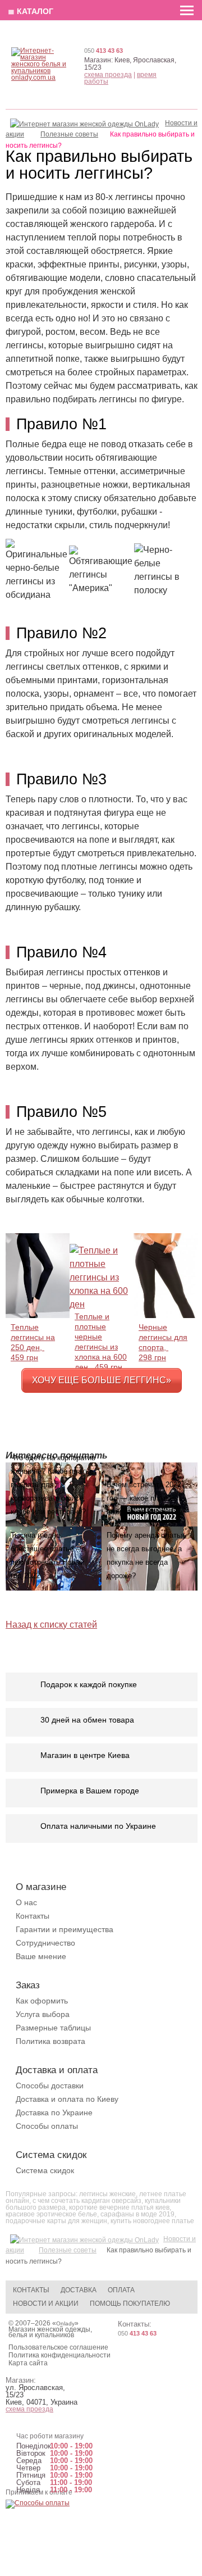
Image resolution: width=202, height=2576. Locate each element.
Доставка (79, 2290)
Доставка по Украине (54, 2112)
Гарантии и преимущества (65, 1929)
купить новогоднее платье (152, 2221)
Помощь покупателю (130, 2304)
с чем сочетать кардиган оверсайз (87, 2201)
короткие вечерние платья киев (119, 2207)
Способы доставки (50, 2086)
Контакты (33, 1916)
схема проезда (108, 75)
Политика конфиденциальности (59, 2355)
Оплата (121, 2290)
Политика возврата (50, 2041)
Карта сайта (28, 2363)
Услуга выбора (43, 2014)
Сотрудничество (45, 1943)
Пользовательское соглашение (58, 2347)
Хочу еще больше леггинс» (102, 1380)
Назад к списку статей (51, 1625)
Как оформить (42, 2001)
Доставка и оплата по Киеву (67, 2099)
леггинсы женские (107, 2194)
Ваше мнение (41, 1956)
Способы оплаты (47, 2126)
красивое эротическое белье (51, 2214)
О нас (26, 1902)
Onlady (65, 2323)
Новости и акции (46, 2304)
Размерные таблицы (53, 2028)
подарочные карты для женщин (56, 2221)
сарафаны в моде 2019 (137, 2214)
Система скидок (45, 2170)
